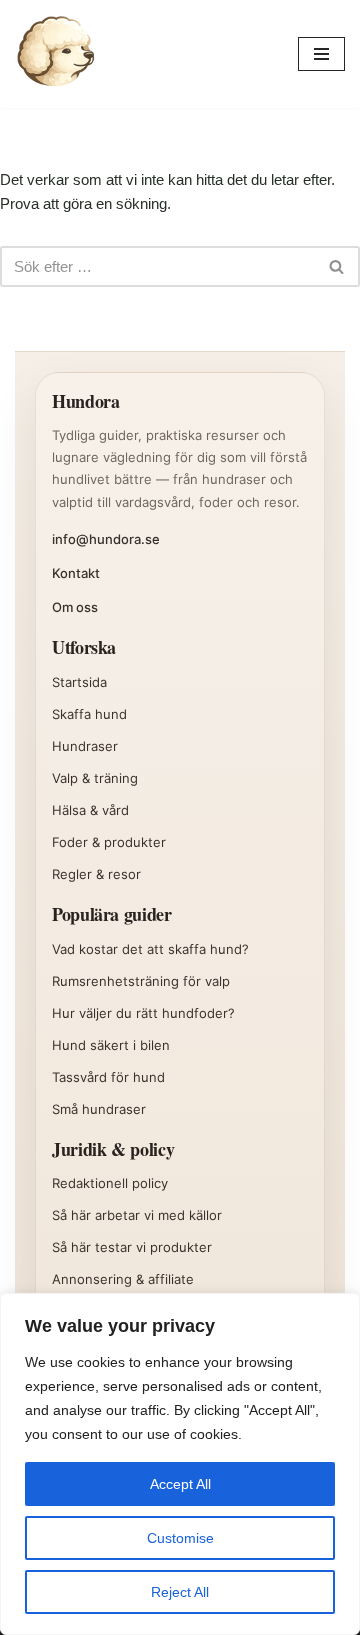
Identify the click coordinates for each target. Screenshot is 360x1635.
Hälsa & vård (90, 810)
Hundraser (85, 746)
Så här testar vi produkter (132, 1247)
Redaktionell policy (110, 1183)
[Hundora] (55, 54)
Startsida (79, 682)
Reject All (180, 1592)
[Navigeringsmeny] (321, 54)
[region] (180, 1464)
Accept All (180, 1484)
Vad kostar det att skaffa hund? (150, 949)
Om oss (75, 607)
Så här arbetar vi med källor (137, 1215)
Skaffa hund (89, 714)
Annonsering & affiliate (123, 1279)
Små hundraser (99, 1109)
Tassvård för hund (108, 1077)
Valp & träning (95, 778)
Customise (180, 1538)
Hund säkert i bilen (111, 1045)
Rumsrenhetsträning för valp (141, 981)
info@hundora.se (106, 539)
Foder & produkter (109, 842)
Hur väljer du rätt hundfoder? (143, 1013)
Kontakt (76, 573)
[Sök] (337, 266)
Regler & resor (96, 874)
